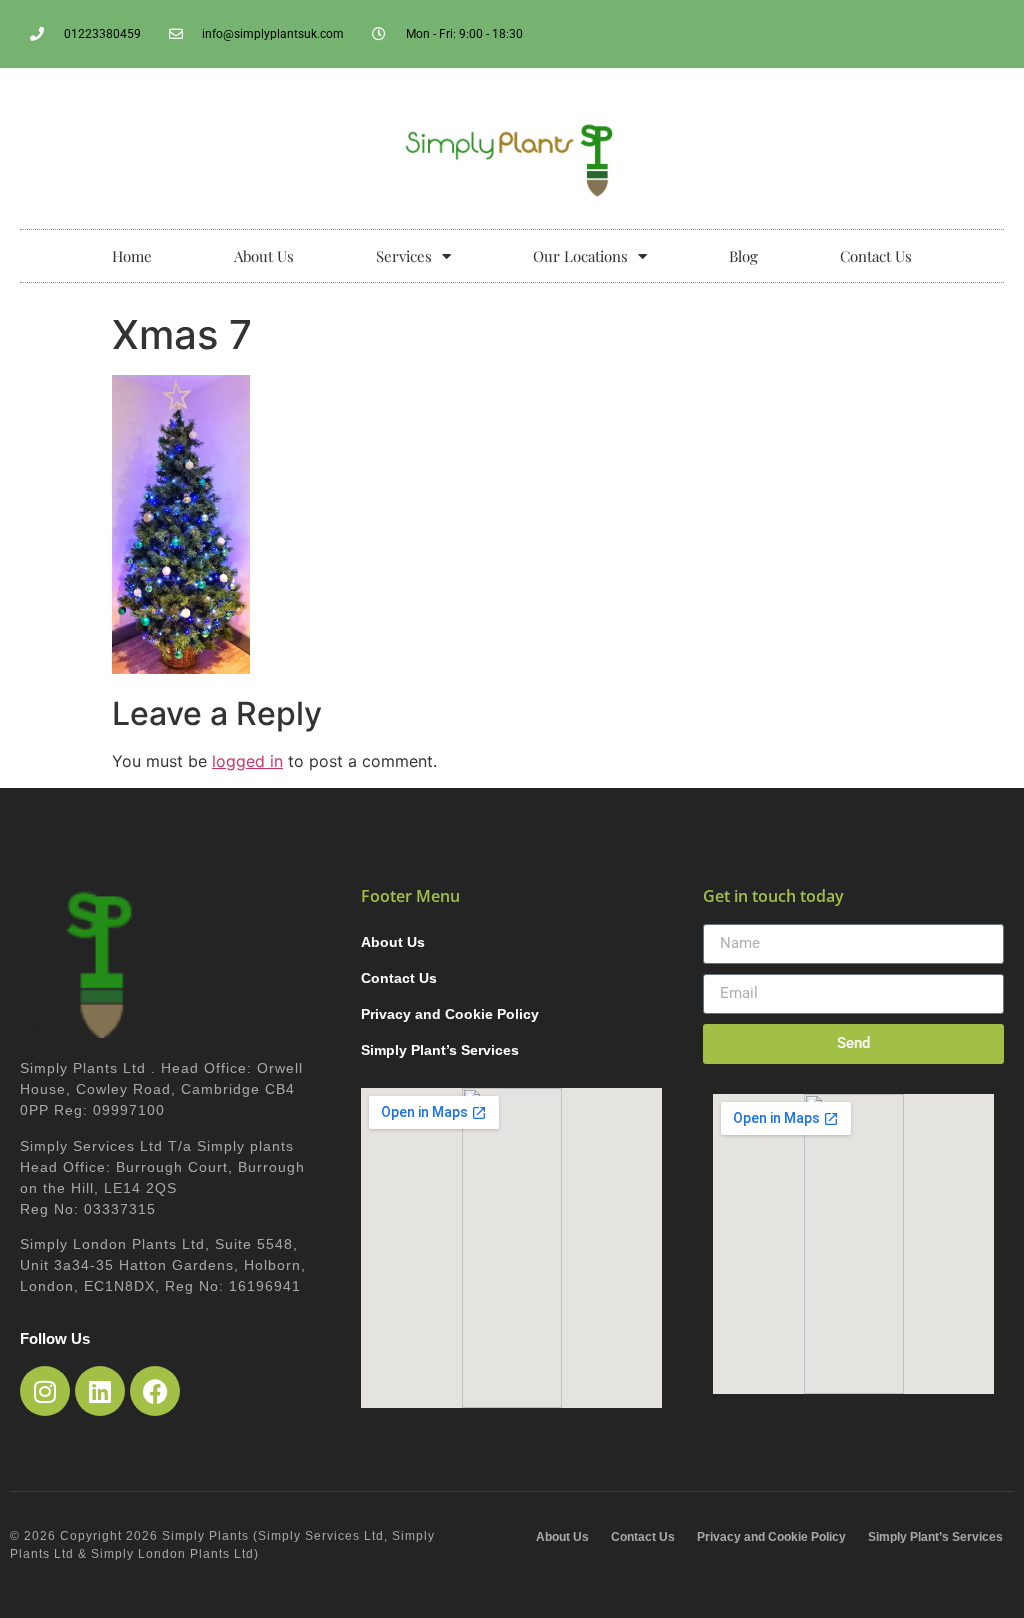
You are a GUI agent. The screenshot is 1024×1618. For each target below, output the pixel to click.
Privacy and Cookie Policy (450, 1014)
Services (404, 256)
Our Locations (580, 256)
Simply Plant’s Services (440, 1050)
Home (132, 256)
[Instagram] (45, 1391)
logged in (247, 761)
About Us (264, 256)
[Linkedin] (100, 1391)
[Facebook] (155, 1391)
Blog (743, 256)
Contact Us (876, 256)
